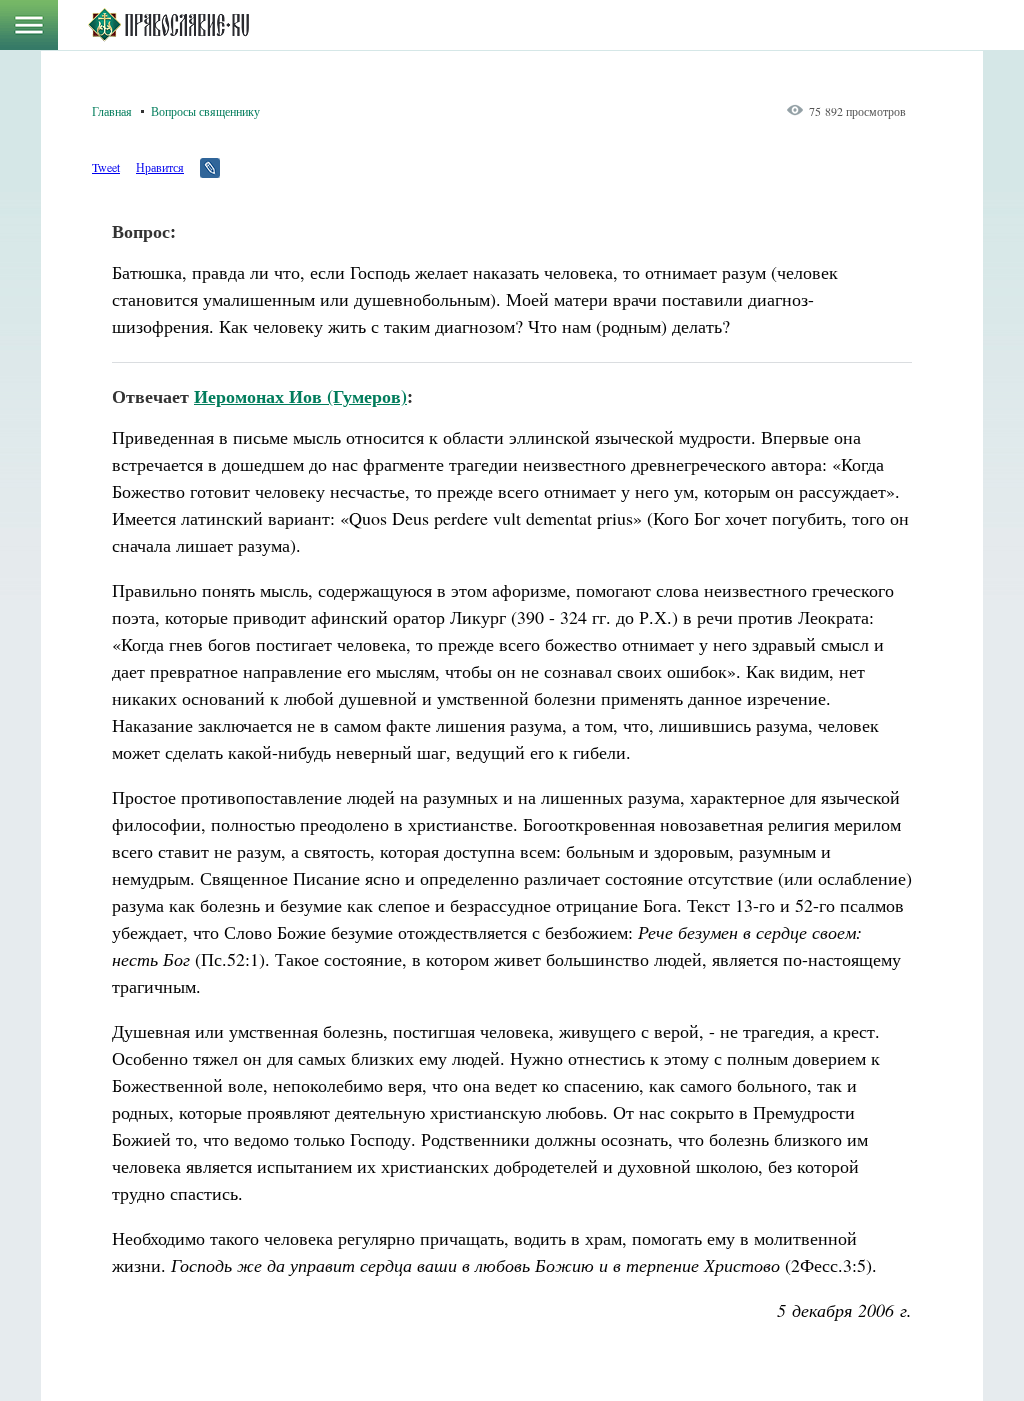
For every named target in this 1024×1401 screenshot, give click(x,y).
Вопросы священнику (205, 111)
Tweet (106, 167)
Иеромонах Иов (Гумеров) (300, 396)
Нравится (160, 167)
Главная (112, 111)
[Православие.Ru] (168, 25)
